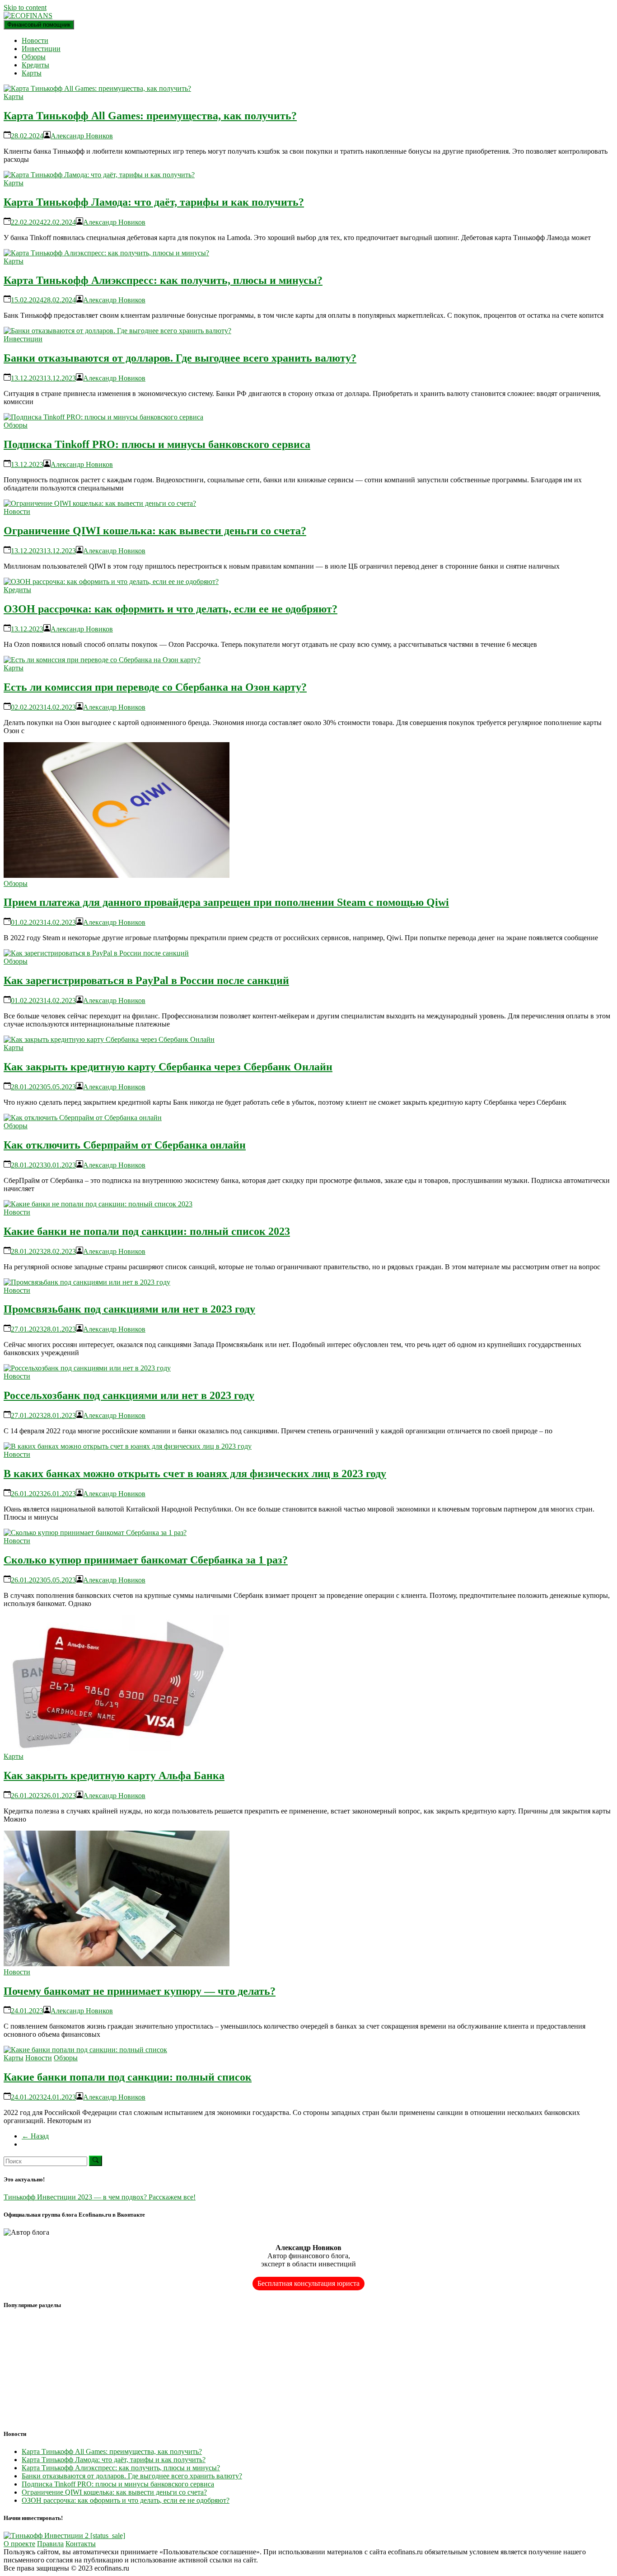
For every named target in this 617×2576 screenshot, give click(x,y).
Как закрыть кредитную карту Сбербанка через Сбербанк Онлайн (168, 1067)
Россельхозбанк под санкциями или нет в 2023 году (129, 1395)
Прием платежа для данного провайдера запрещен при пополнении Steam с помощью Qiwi (226, 902)
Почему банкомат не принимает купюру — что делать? (140, 1991)
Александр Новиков (82, 136)
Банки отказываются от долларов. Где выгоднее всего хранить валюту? (180, 358)
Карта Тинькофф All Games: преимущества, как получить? (150, 116)
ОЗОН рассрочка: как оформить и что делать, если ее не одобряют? (171, 609)
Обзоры (34, 57)
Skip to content (25, 7)
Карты (32, 73)
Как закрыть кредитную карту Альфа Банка (114, 1775)
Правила (50, 2544)
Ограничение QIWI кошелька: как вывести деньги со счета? (155, 531)
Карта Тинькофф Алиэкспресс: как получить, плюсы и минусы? (163, 280)
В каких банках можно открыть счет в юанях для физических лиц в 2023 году (195, 1474)
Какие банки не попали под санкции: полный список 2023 (147, 1231)
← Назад (35, 2136)
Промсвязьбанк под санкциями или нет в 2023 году (129, 1309)
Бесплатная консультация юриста (308, 2283)
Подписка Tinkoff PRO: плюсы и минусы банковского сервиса (157, 444)
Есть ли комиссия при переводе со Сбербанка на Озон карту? (155, 687)
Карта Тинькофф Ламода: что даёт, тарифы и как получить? (154, 202)
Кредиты (35, 65)
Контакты (81, 2544)
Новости (35, 40)
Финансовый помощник (39, 25)
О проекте (19, 2544)
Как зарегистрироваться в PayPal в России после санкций (146, 980)
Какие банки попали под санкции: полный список (128, 2077)
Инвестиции (41, 49)
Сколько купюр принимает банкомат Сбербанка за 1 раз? (146, 1560)
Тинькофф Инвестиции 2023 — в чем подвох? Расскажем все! (100, 2197)
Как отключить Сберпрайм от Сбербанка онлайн (125, 1145)
